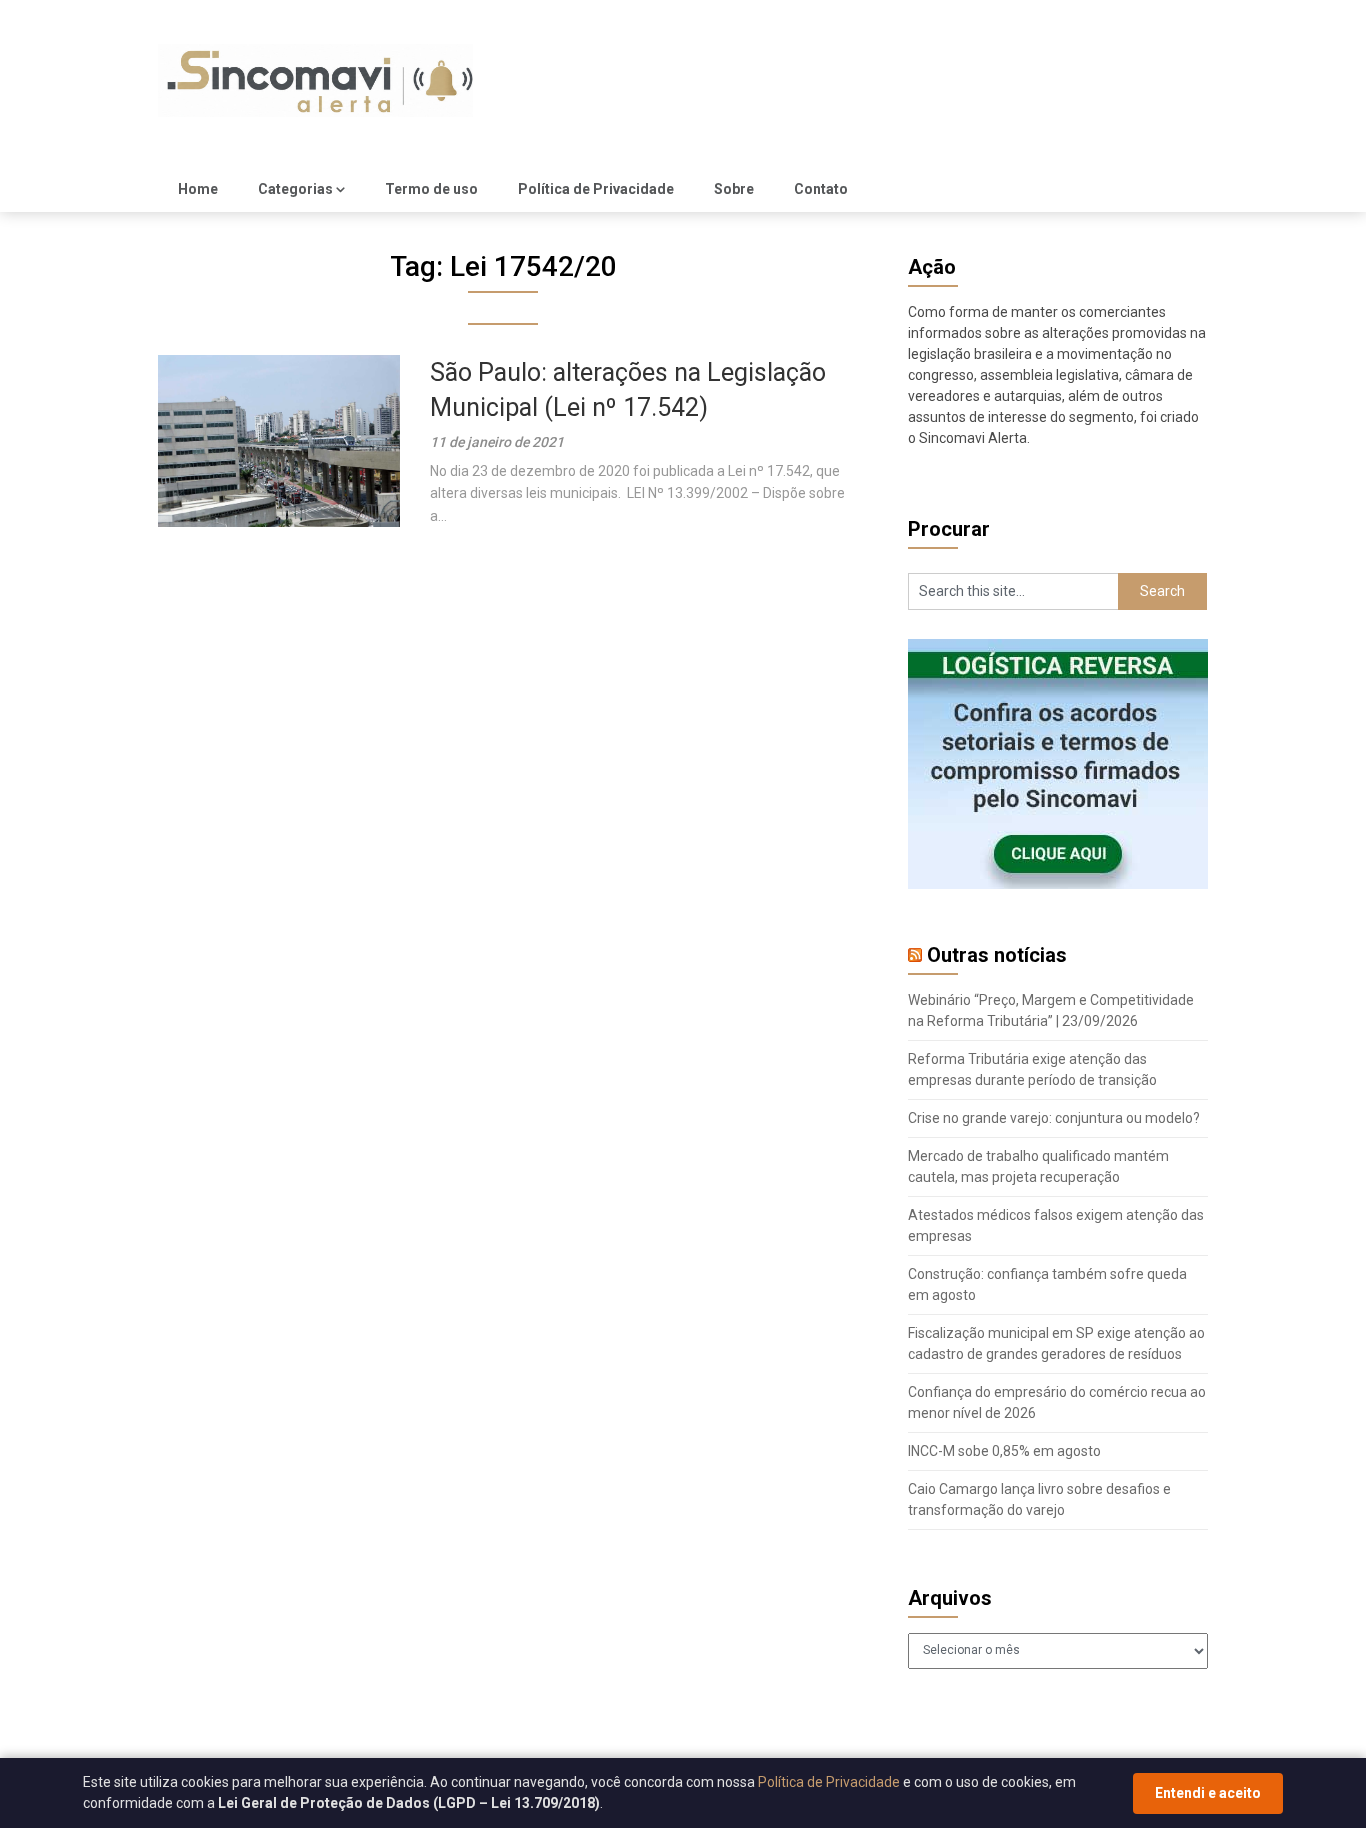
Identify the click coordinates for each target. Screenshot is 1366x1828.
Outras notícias (997, 955)
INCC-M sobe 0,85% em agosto (1004, 1451)
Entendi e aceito (1208, 1793)
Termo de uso (431, 189)
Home (198, 189)
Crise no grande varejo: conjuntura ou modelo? (1054, 1118)
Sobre (734, 189)
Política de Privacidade (596, 189)
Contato (821, 189)
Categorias (295, 189)
